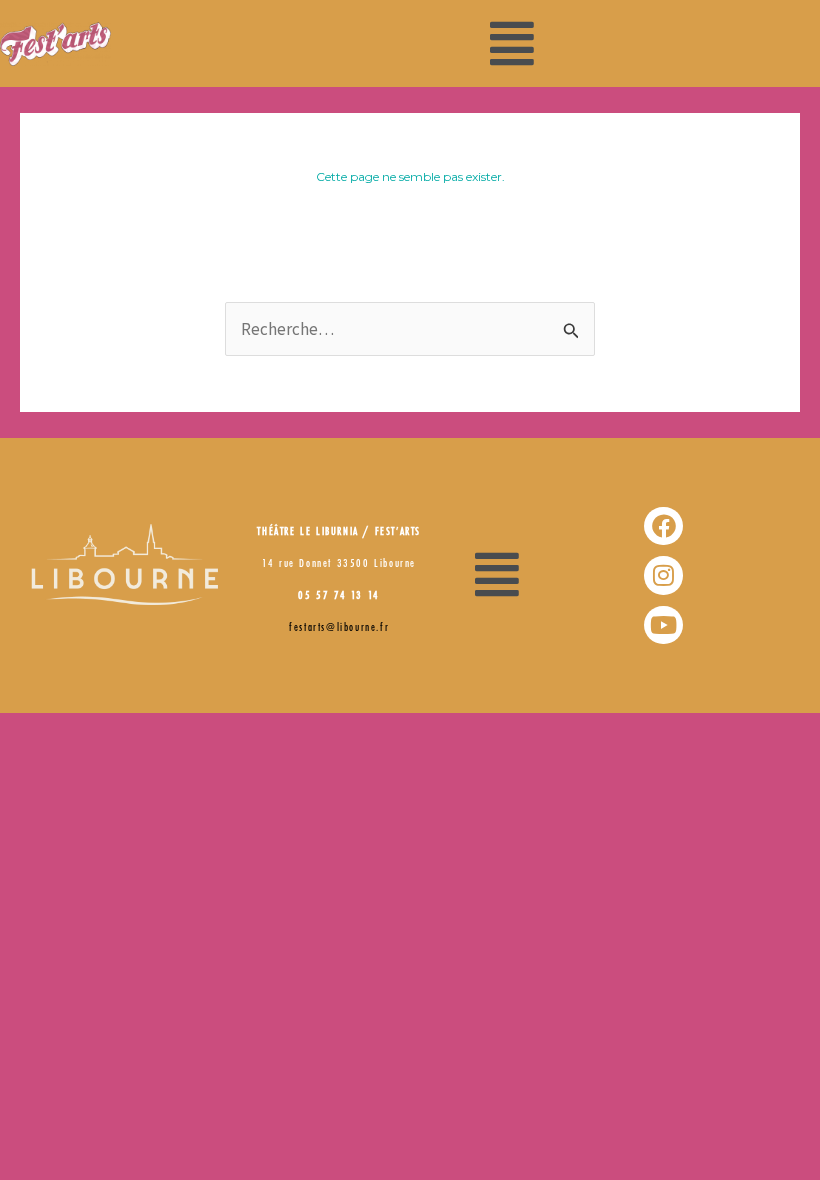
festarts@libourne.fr (339, 628)
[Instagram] (663, 575)
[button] (512, 43)
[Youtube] (663, 625)
